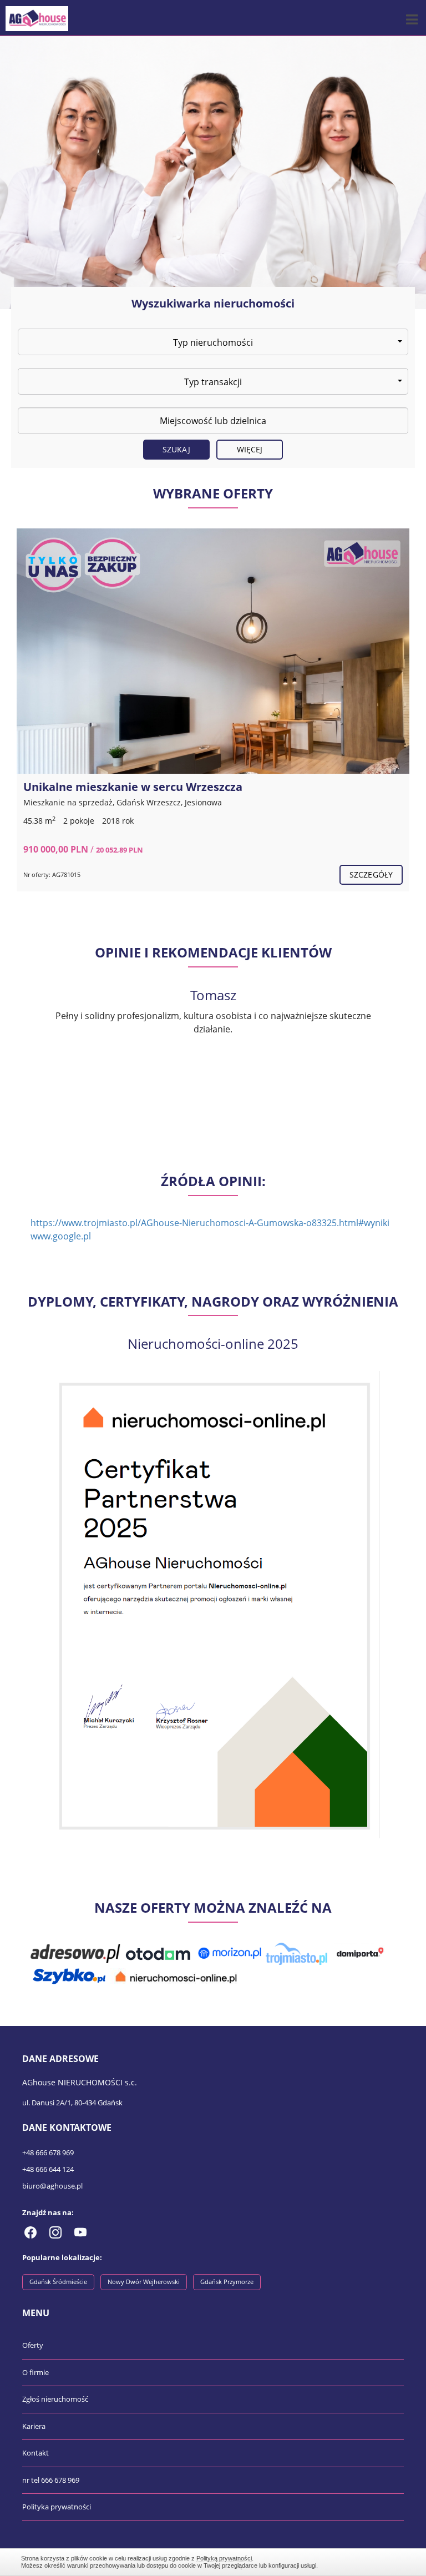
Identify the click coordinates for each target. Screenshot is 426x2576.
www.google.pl (61, 1236)
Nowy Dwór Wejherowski (144, 2282)
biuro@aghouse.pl (52, 2186)
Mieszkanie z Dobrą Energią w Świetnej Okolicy (152, 787)
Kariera (34, 2426)
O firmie (35, 2372)
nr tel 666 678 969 (51, 2480)
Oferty (33, 2345)
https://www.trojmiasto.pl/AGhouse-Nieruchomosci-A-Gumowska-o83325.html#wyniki (210, 1223)
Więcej (250, 449)
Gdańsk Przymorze (227, 2282)
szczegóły (371, 874)
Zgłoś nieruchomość (55, 2399)
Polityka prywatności (57, 2507)
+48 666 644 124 (48, 2169)
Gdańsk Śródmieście (58, 2282)
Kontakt (35, 2453)
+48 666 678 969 (48, 2152)
